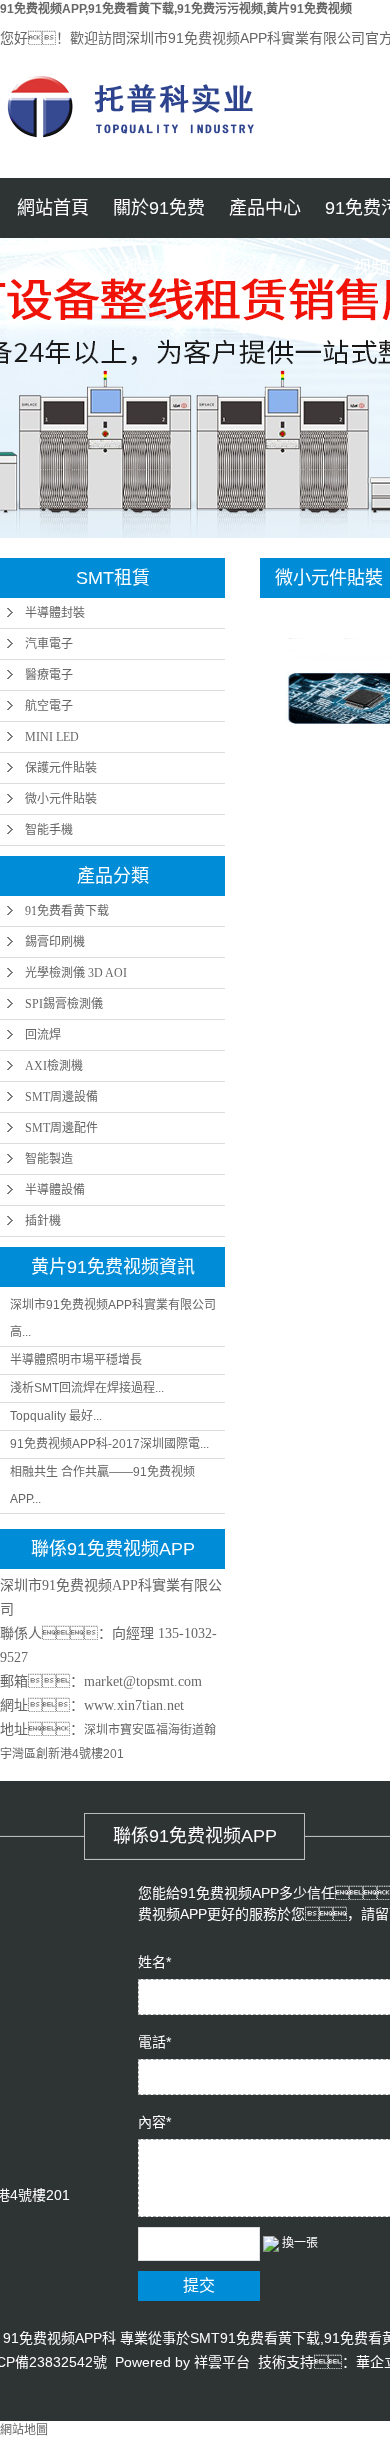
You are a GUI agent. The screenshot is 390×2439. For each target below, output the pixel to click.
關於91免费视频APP (159, 218)
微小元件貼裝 (61, 799)
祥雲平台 (222, 2362)
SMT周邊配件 (61, 1128)
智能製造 (49, 1159)
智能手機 (49, 830)
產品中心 (265, 208)
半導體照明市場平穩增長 (76, 1360)
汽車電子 (49, 644)
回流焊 (43, 1035)
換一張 (300, 2243)
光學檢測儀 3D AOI (76, 973)
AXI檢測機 (54, 1066)
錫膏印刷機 (55, 942)
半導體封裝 (55, 613)
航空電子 (49, 706)
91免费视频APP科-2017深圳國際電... (109, 1444)
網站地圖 (24, 2430)
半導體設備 (55, 1190)
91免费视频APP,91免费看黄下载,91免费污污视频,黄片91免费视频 (176, 9)
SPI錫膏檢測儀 (64, 1004)
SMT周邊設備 (61, 1097)
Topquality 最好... (56, 1416)
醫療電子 (49, 675)
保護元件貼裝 (61, 768)
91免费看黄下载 (67, 911)
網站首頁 (53, 208)
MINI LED (52, 737)
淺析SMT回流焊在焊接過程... (87, 1388)
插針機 (43, 1221)
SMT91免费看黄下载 (255, 2338)
